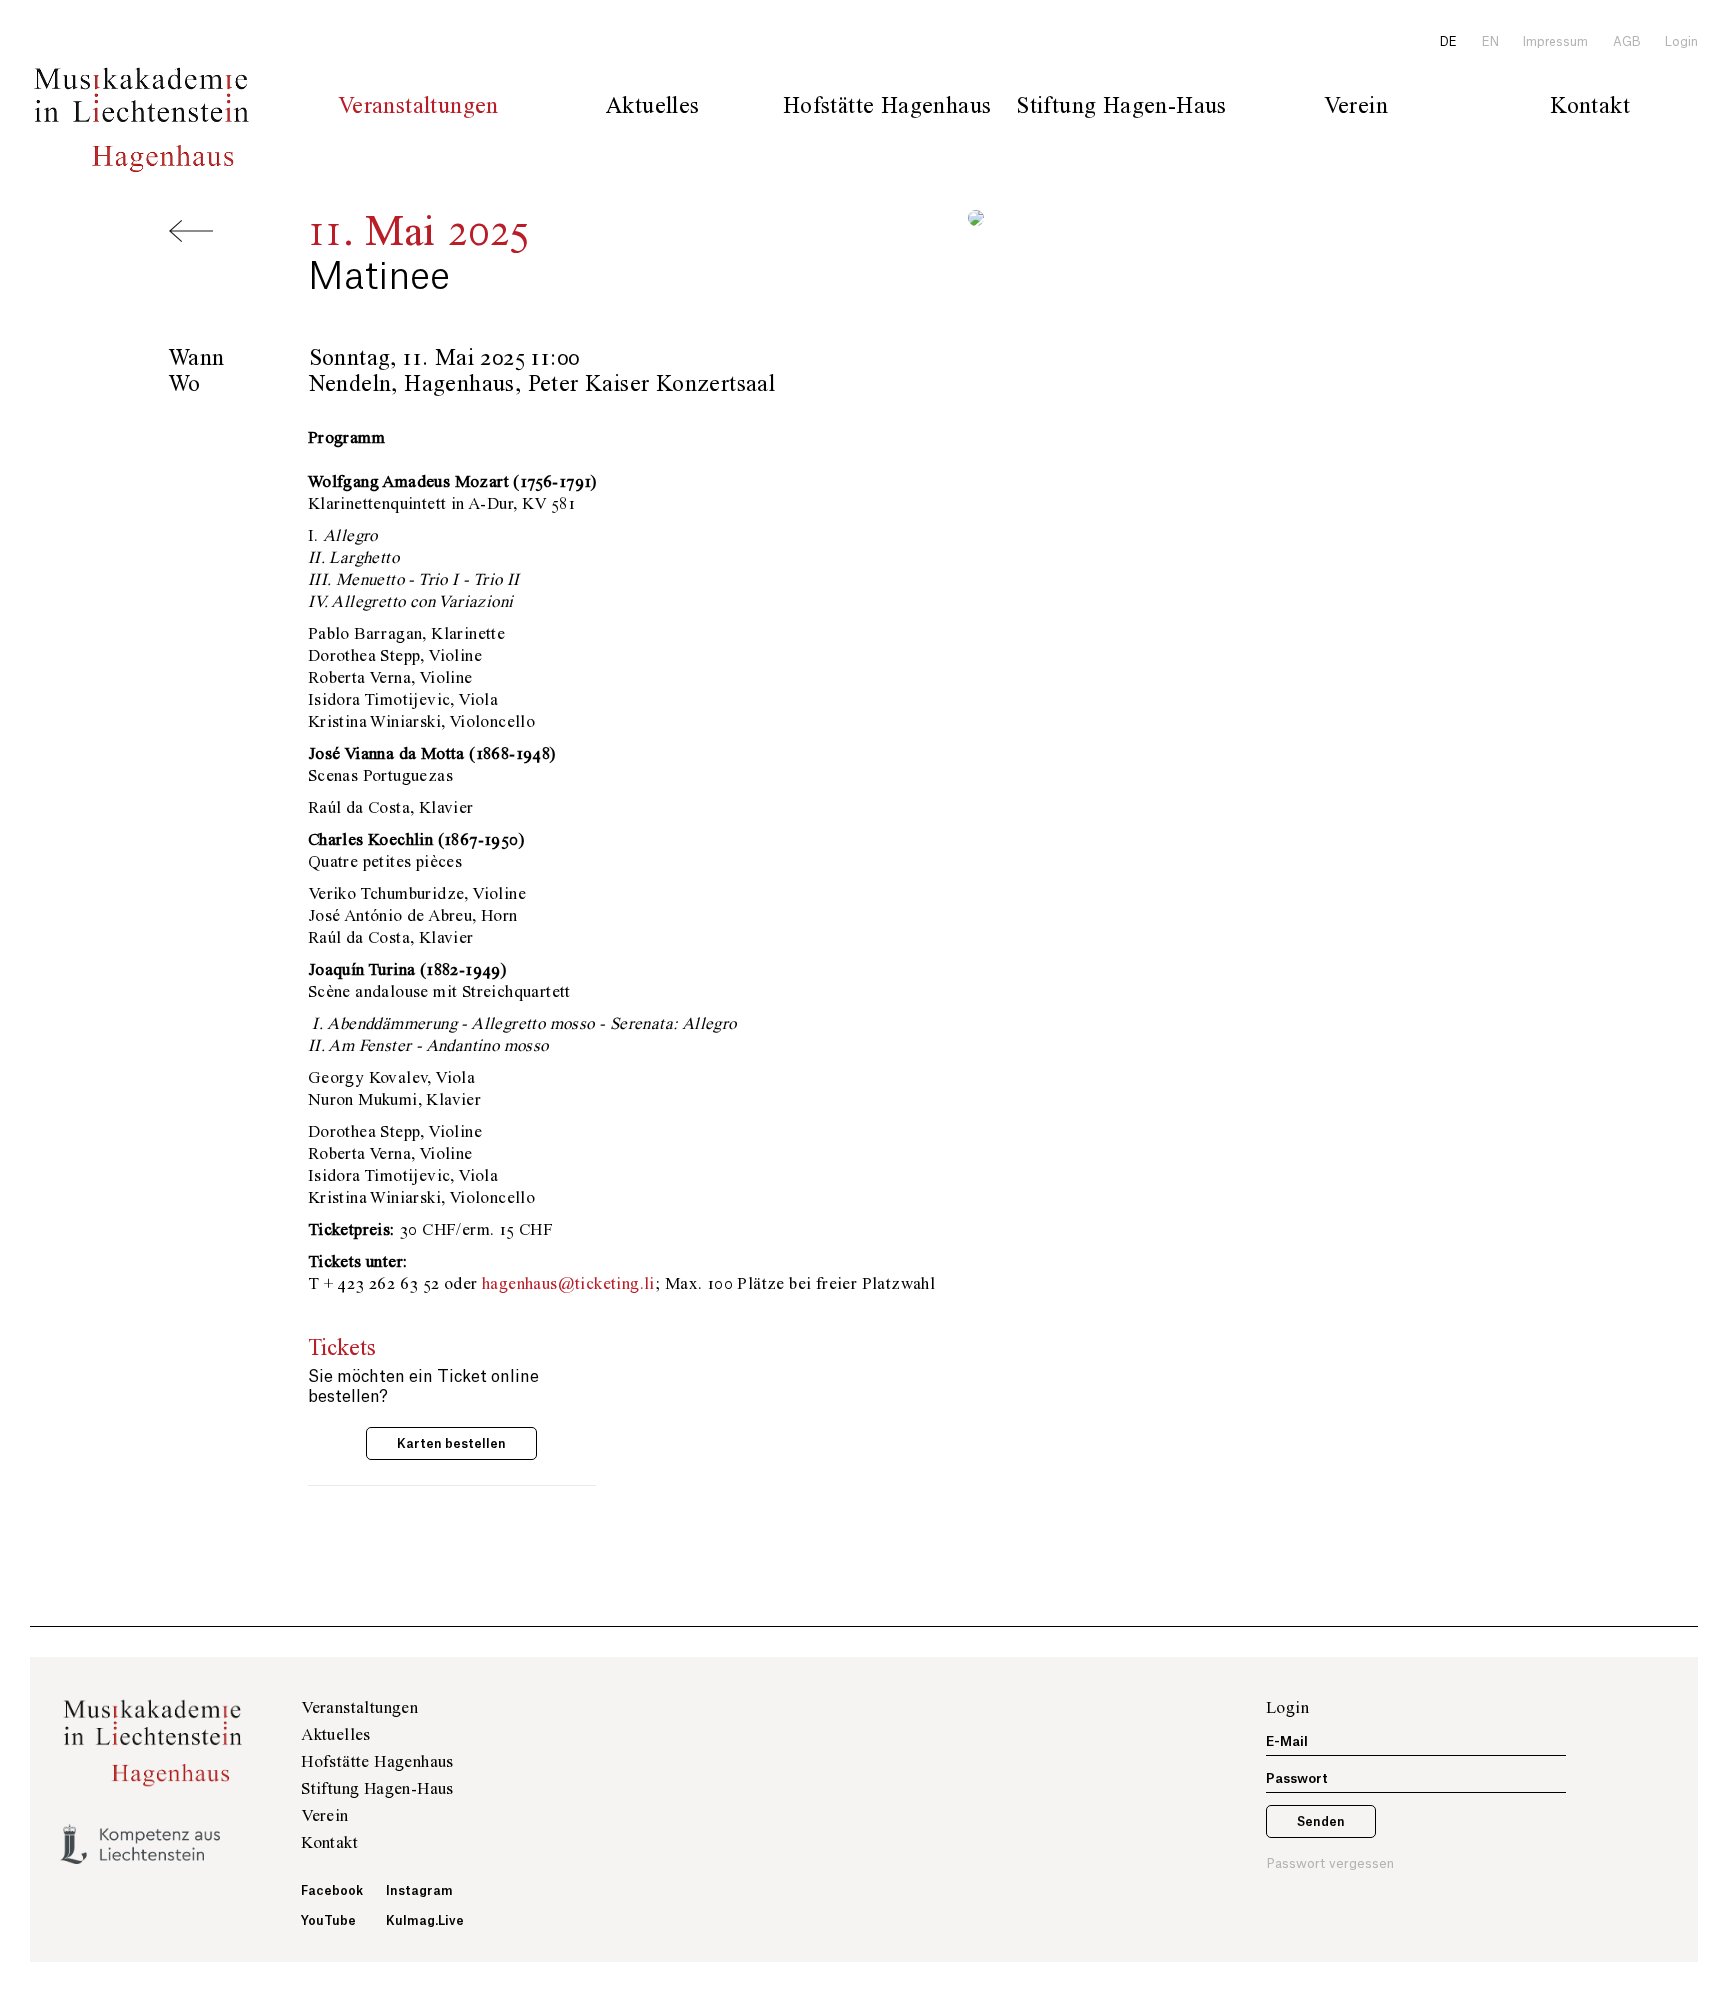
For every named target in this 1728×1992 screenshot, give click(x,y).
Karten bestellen (451, 1444)
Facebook (331, 1891)
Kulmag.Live (416, 1921)
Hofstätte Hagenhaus (377, 1762)
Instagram (416, 1891)
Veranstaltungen (418, 106)
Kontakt (1590, 106)
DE (1448, 41)
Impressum (1555, 41)
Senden (1321, 1822)
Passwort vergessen (1330, 1863)
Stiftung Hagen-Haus (377, 1789)
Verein (324, 1816)
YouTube (328, 1921)
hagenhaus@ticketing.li (568, 1284)
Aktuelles (653, 106)
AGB (1627, 41)
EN (1490, 41)
